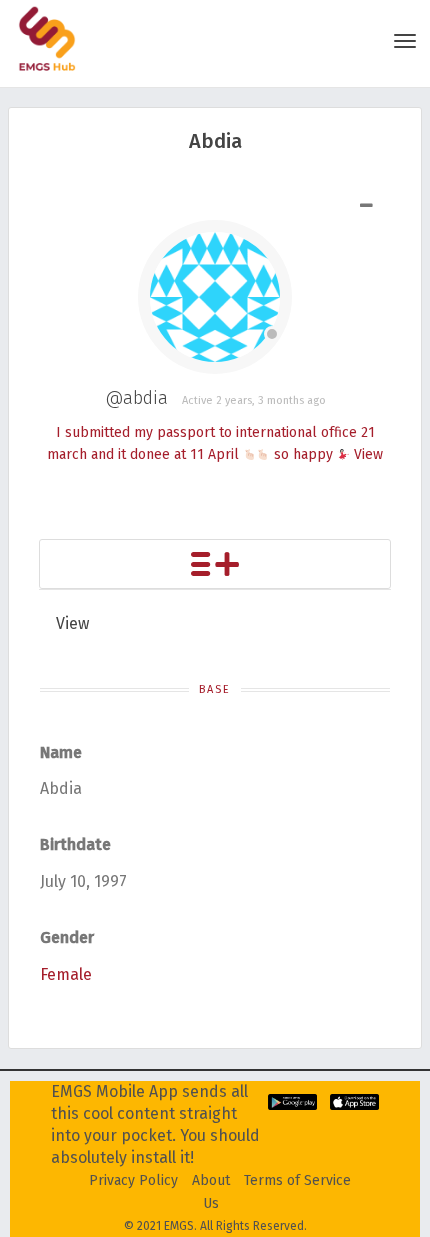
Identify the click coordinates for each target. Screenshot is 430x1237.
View (368, 454)
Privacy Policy (133, 1180)
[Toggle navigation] (405, 41)
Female (66, 974)
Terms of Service (297, 1180)
